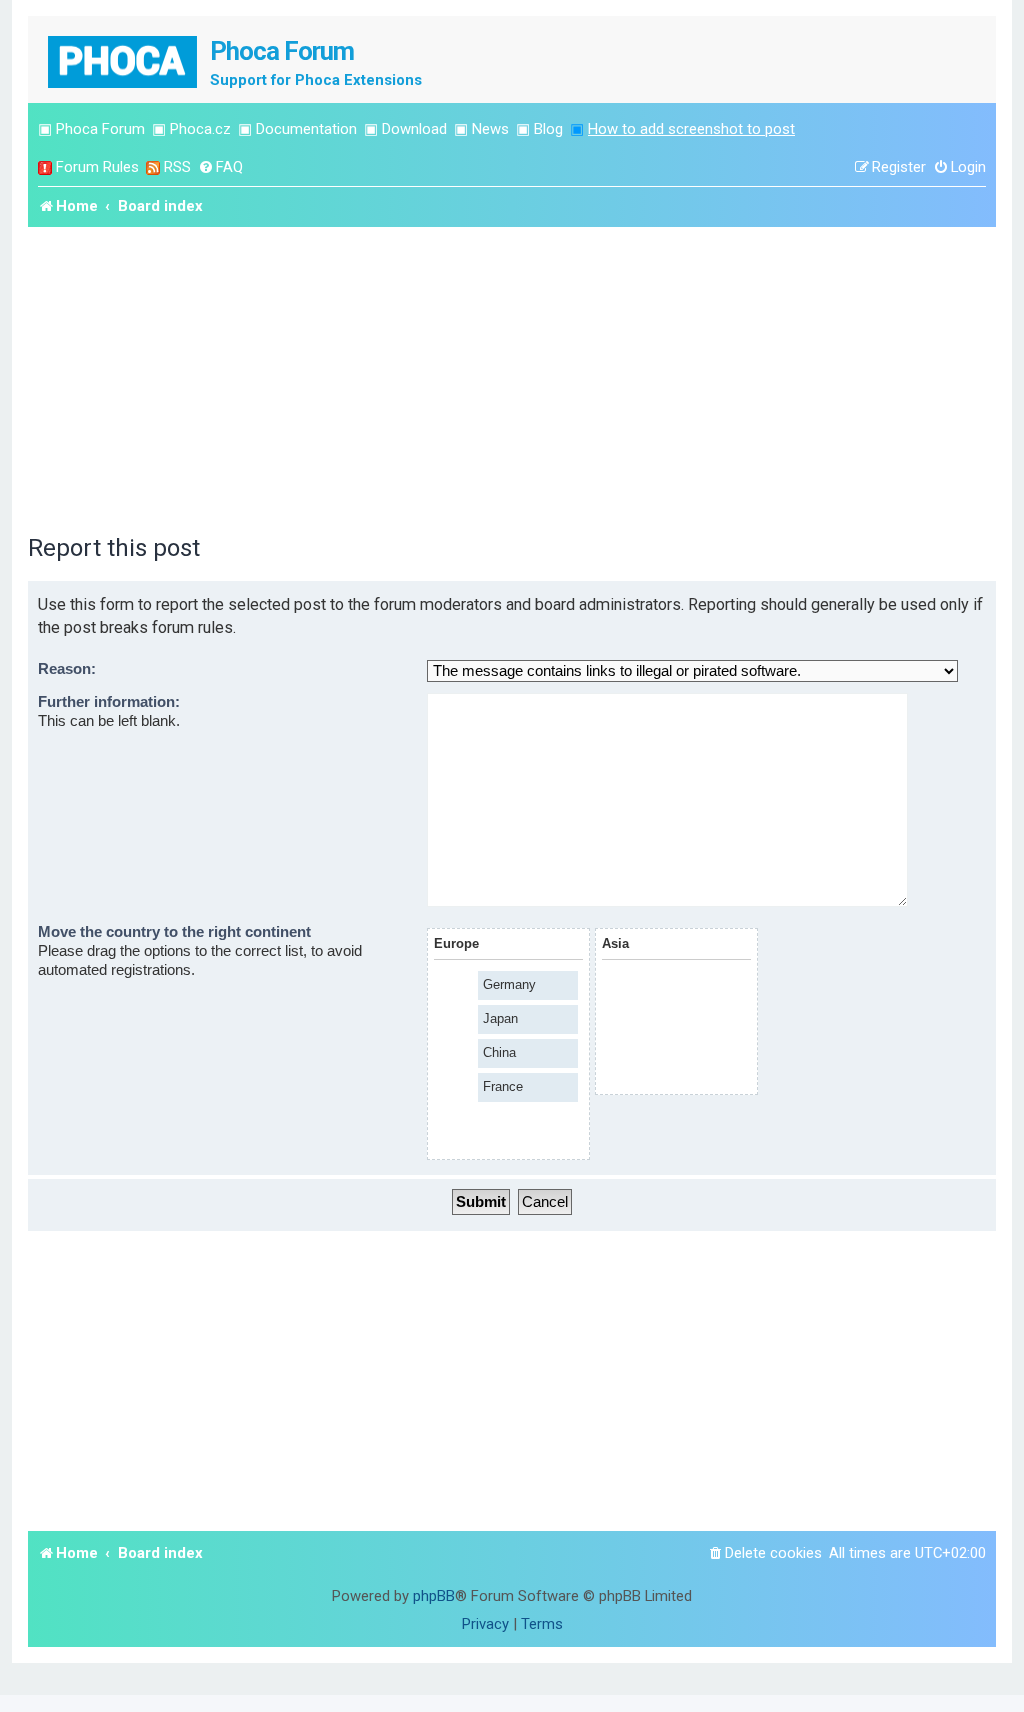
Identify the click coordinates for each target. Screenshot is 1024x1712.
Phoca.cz (200, 129)
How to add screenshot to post (691, 129)
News (490, 129)
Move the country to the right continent (174, 932)
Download (414, 129)
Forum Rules (97, 167)
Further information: (109, 702)
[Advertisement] (512, 377)
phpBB (434, 1596)
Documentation (306, 129)
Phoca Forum (100, 129)
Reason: (67, 669)
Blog (548, 129)
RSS (177, 167)
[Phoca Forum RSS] (153, 167)
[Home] (124, 59)
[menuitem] (220, 167)
